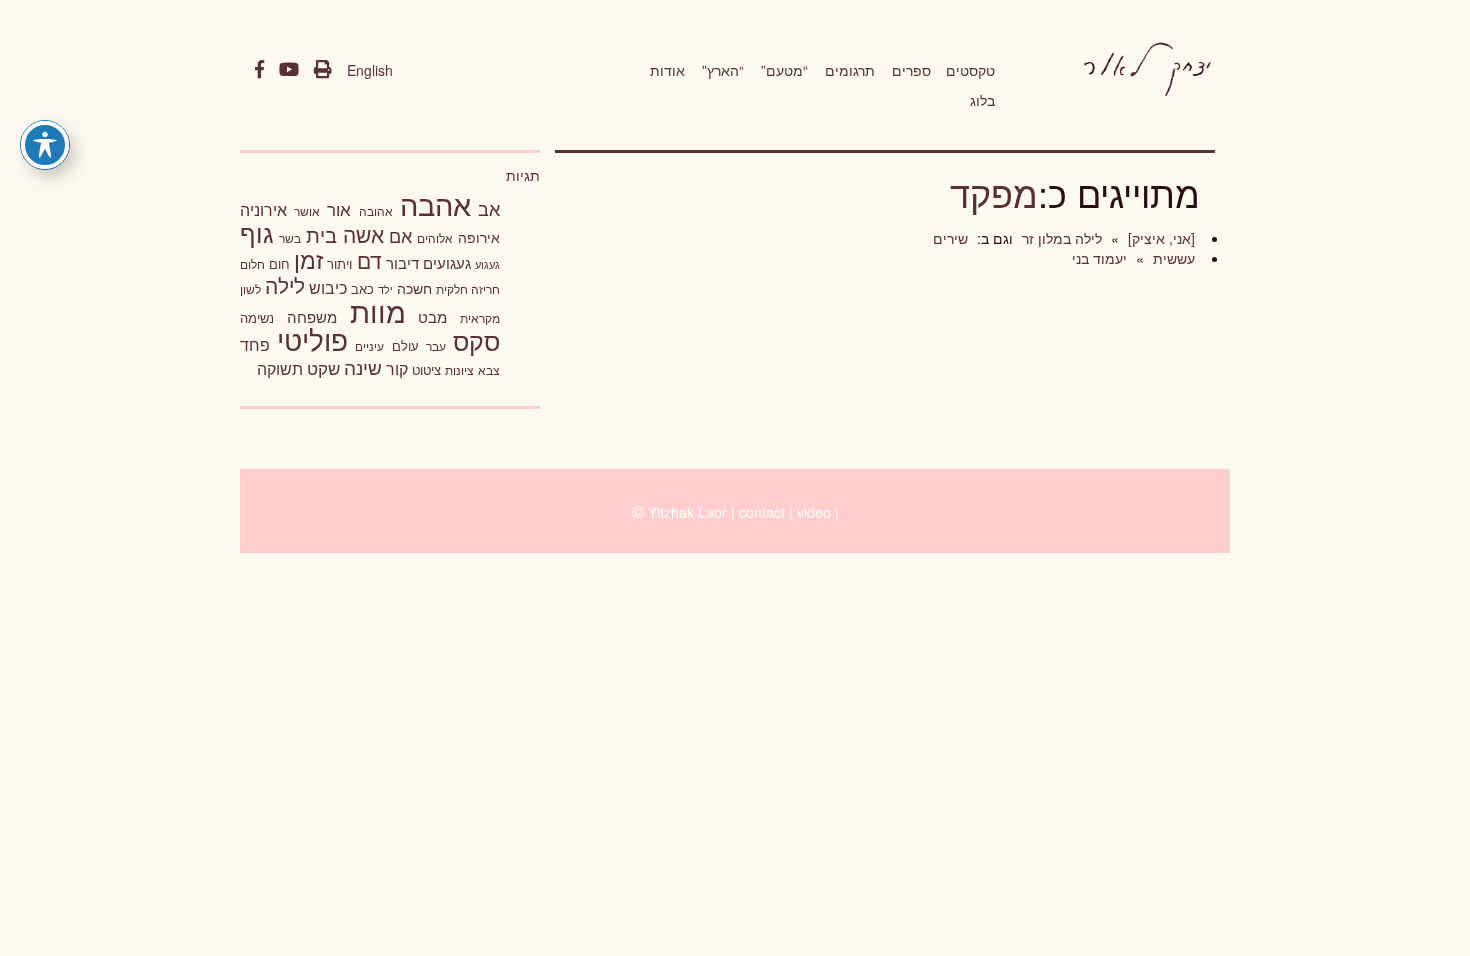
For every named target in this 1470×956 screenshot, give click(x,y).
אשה (363, 234)
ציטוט (426, 369)
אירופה (479, 237)
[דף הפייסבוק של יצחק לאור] (259, 70)
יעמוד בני (1099, 258)
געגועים (447, 262)
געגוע (487, 264)
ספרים (911, 70)
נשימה (257, 317)
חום (279, 263)
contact (762, 512)
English (370, 70)
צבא (489, 370)
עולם (405, 345)
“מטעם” (784, 70)
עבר (436, 345)
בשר (290, 238)
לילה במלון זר (1060, 238)
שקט (323, 368)
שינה (363, 367)
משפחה (312, 316)
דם (369, 260)
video (814, 512)
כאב (362, 288)
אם (400, 235)
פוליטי (312, 339)
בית (321, 234)
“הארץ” (723, 70)
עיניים (369, 346)
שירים (950, 238)
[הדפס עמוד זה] (323, 70)
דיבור (402, 262)
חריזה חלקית (468, 288)
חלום (252, 264)
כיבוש (328, 287)
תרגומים (850, 70)
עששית (1172, 258)
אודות (667, 70)
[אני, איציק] (1159, 238)
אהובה (376, 210)
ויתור (339, 263)
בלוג (982, 100)
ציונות (459, 370)
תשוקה (280, 368)
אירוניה (263, 209)
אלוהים (435, 238)
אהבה (435, 203)
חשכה (414, 288)
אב (489, 208)
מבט (432, 316)
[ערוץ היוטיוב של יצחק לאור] (289, 70)
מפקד (994, 192)
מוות (378, 310)
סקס (476, 340)
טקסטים (970, 70)
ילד (385, 289)
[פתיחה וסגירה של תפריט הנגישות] (45, 145)
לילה (285, 285)
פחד (255, 344)
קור (397, 368)
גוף (257, 232)
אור (339, 208)
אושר (307, 211)
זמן (308, 259)
